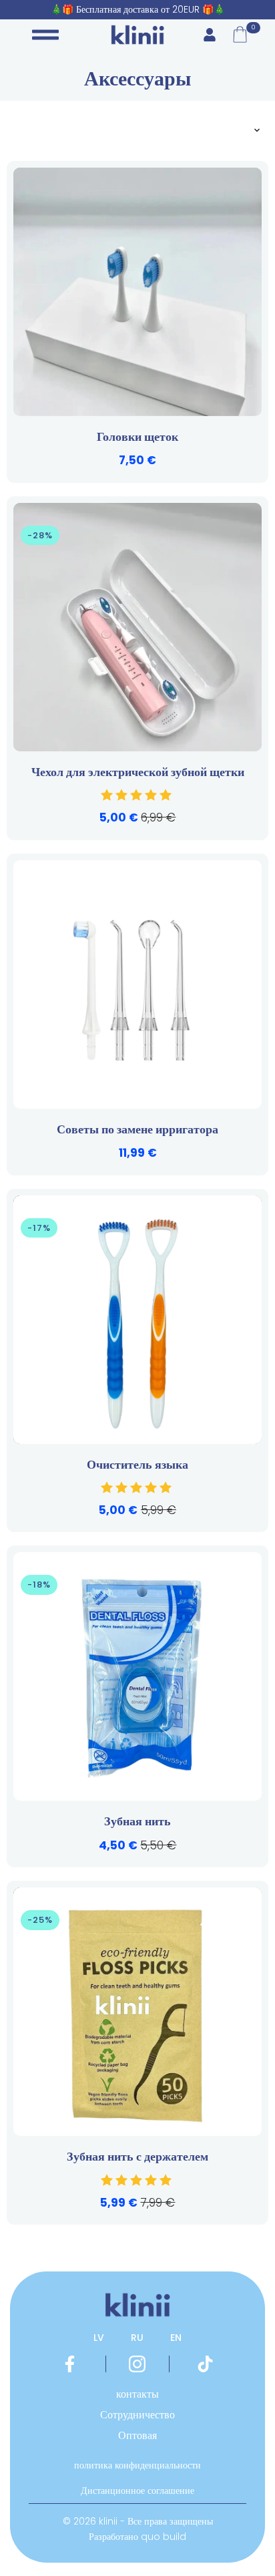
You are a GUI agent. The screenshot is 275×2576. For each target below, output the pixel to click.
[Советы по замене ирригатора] (137, 984)
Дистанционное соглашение (137, 2491)
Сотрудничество (137, 2415)
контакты (137, 2394)
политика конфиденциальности (137, 2465)
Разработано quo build (137, 2537)
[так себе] (205, 2364)
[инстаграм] (137, 2364)
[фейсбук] (70, 2364)
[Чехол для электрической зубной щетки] (137, 627)
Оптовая (137, 2435)
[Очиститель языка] (137, 1320)
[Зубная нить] (137, 1676)
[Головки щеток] (137, 292)
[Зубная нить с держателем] (137, 2012)
